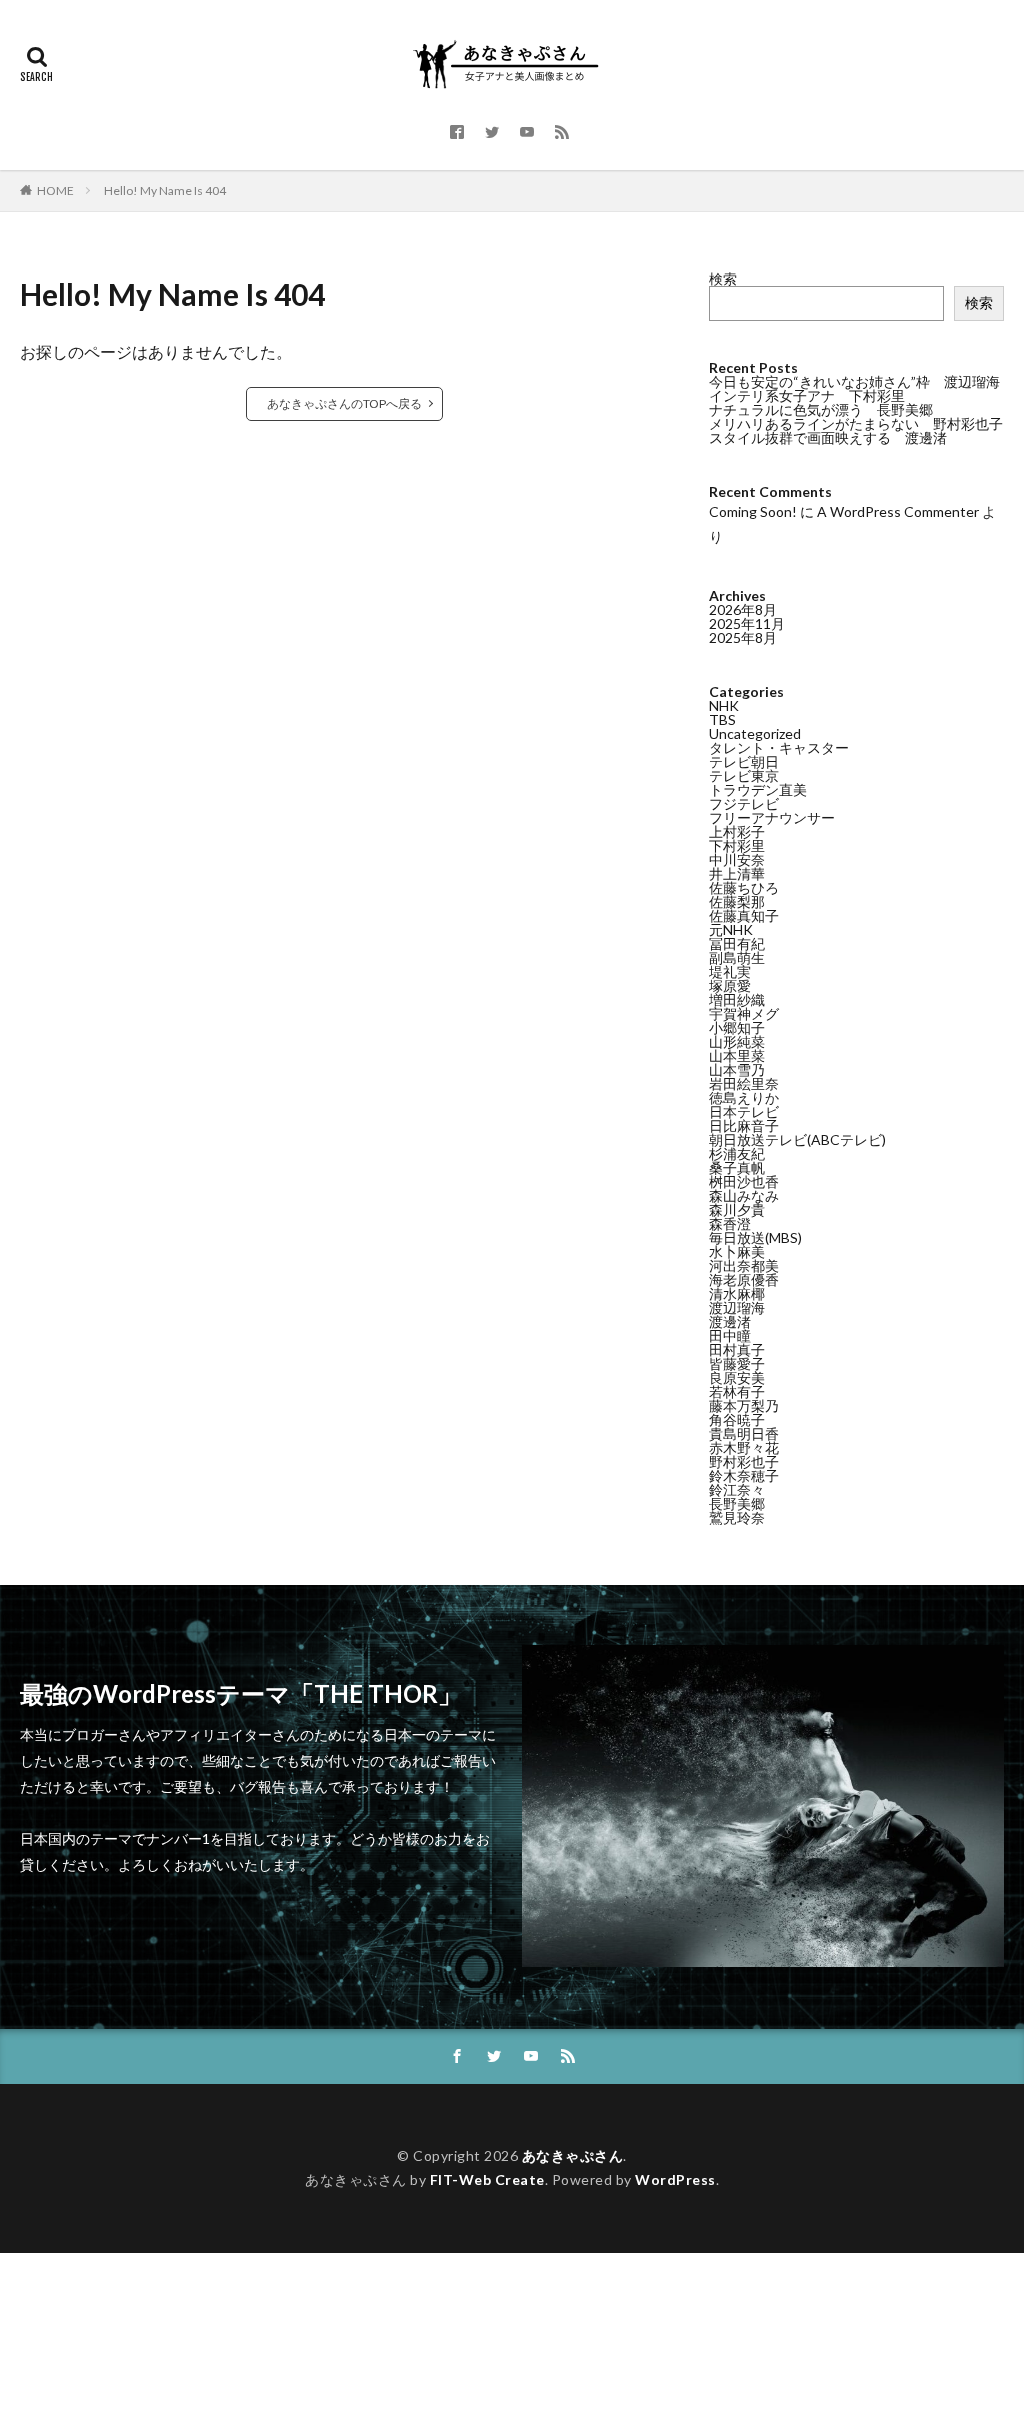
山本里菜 (737, 1055)
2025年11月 (747, 623)
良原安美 (737, 1377)
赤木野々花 (744, 1447)
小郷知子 (737, 1027)
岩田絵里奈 (744, 1083)
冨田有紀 (737, 943)
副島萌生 (737, 957)
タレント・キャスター (779, 747)
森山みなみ (744, 1195)
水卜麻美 (737, 1251)
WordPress (675, 2179)
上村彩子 (737, 831)
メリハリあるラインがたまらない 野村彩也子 (856, 423)
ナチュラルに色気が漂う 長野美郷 (821, 409)
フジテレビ (744, 803)
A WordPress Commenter (898, 511)
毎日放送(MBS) (755, 1237)
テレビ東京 (744, 775)
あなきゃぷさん (573, 2155)
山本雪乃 (737, 1069)
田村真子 (737, 1349)
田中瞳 (730, 1335)
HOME (55, 190)
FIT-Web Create (487, 2179)
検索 (723, 278)
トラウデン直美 (758, 789)
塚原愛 (730, 985)
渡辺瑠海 (737, 1307)
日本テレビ (744, 1111)
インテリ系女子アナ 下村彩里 (807, 395)
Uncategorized (755, 733)
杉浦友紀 (737, 1153)
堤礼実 (730, 971)
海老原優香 (744, 1279)
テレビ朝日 (744, 761)
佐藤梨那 (737, 901)
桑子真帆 (737, 1167)
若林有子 (737, 1391)
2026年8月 (743, 609)
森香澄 (730, 1223)
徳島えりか (744, 1097)
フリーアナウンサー (772, 817)
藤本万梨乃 (744, 1405)
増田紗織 (737, 999)
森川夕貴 (737, 1209)
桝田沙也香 (744, 1181)
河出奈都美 (744, 1265)
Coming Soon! (753, 511)
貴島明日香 (744, 1433)
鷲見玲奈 (737, 1517)
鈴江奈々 (737, 1489)
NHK (724, 705)
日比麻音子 (744, 1125)
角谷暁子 (737, 1419)
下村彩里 (737, 845)
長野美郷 (737, 1503)
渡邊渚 (730, 1321)
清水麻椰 (737, 1293)
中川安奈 (737, 859)
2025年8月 (743, 637)
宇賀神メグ (744, 1013)
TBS (722, 719)
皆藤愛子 (737, 1363)
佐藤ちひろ (744, 887)
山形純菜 (737, 1041)
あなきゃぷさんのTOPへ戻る (344, 403)
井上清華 (737, 873)
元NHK (731, 929)
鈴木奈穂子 (744, 1475)
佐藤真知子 (744, 915)
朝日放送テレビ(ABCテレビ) (797, 1139)
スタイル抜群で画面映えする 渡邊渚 (828, 437)
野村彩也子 (744, 1461)
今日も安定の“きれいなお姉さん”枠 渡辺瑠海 (854, 381)
